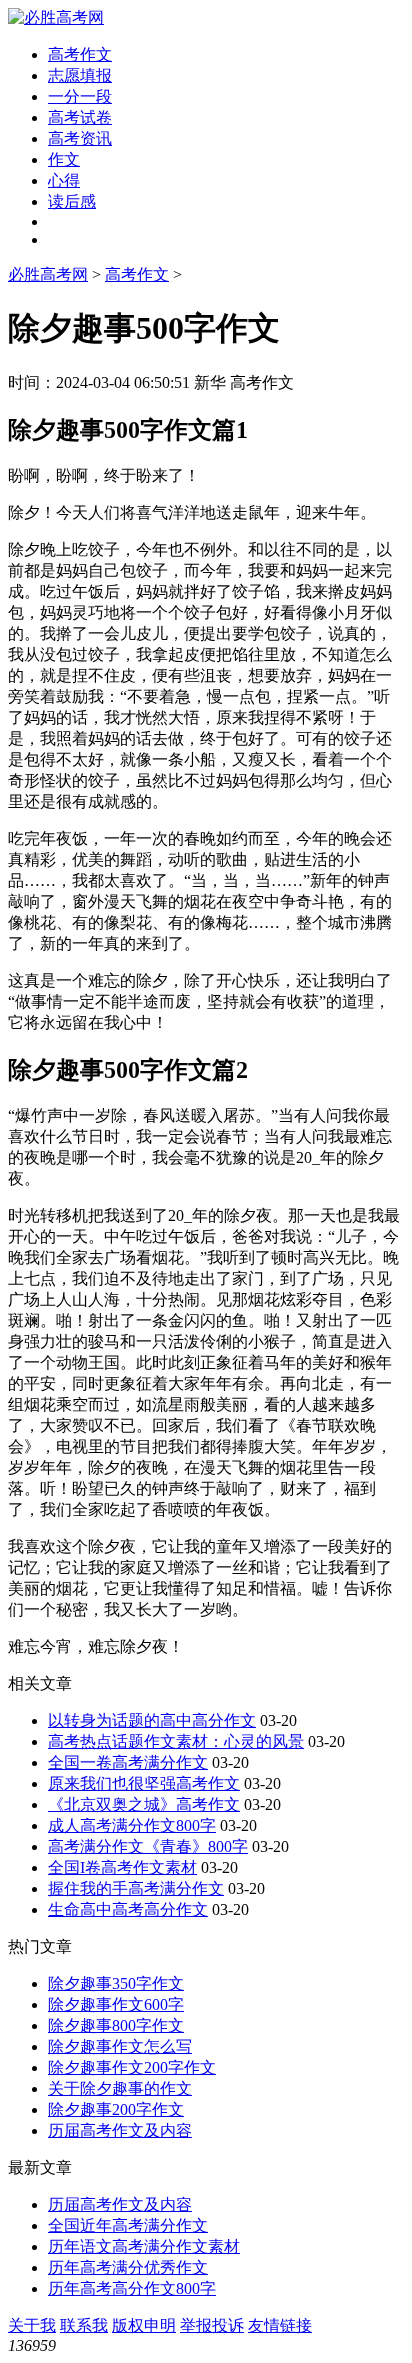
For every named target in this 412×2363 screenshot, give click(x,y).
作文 (64, 159)
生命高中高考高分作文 (128, 1909)
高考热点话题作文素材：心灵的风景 (176, 1741)
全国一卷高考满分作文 (128, 1762)
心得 (64, 180)
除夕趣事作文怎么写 (120, 2046)
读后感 (72, 201)
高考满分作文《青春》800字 (148, 1846)
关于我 (32, 2325)
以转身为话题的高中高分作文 (152, 1720)
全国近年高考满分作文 (128, 2225)
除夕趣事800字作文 (116, 2025)
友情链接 (280, 2325)
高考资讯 (80, 138)
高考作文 (80, 54)
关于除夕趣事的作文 (120, 2088)
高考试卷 (80, 117)
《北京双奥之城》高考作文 (144, 1804)
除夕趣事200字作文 (116, 2109)
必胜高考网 (48, 274)
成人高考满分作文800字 (132, 1825)
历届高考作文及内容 (120, 2130)
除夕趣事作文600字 (116, 2004)
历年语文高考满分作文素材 (144, 2246)
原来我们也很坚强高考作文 (144, 1783)
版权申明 (144, 2325)
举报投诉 (212, 2325)
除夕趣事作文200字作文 (132, 2067)
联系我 (84, 2325)
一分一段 (80, 96)
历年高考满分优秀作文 (128, 2267)
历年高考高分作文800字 (132, 2288)
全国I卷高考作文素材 (122, 1867)
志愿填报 (80, 75)
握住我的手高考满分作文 (136, 1888)
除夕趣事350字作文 (116, 1983)
